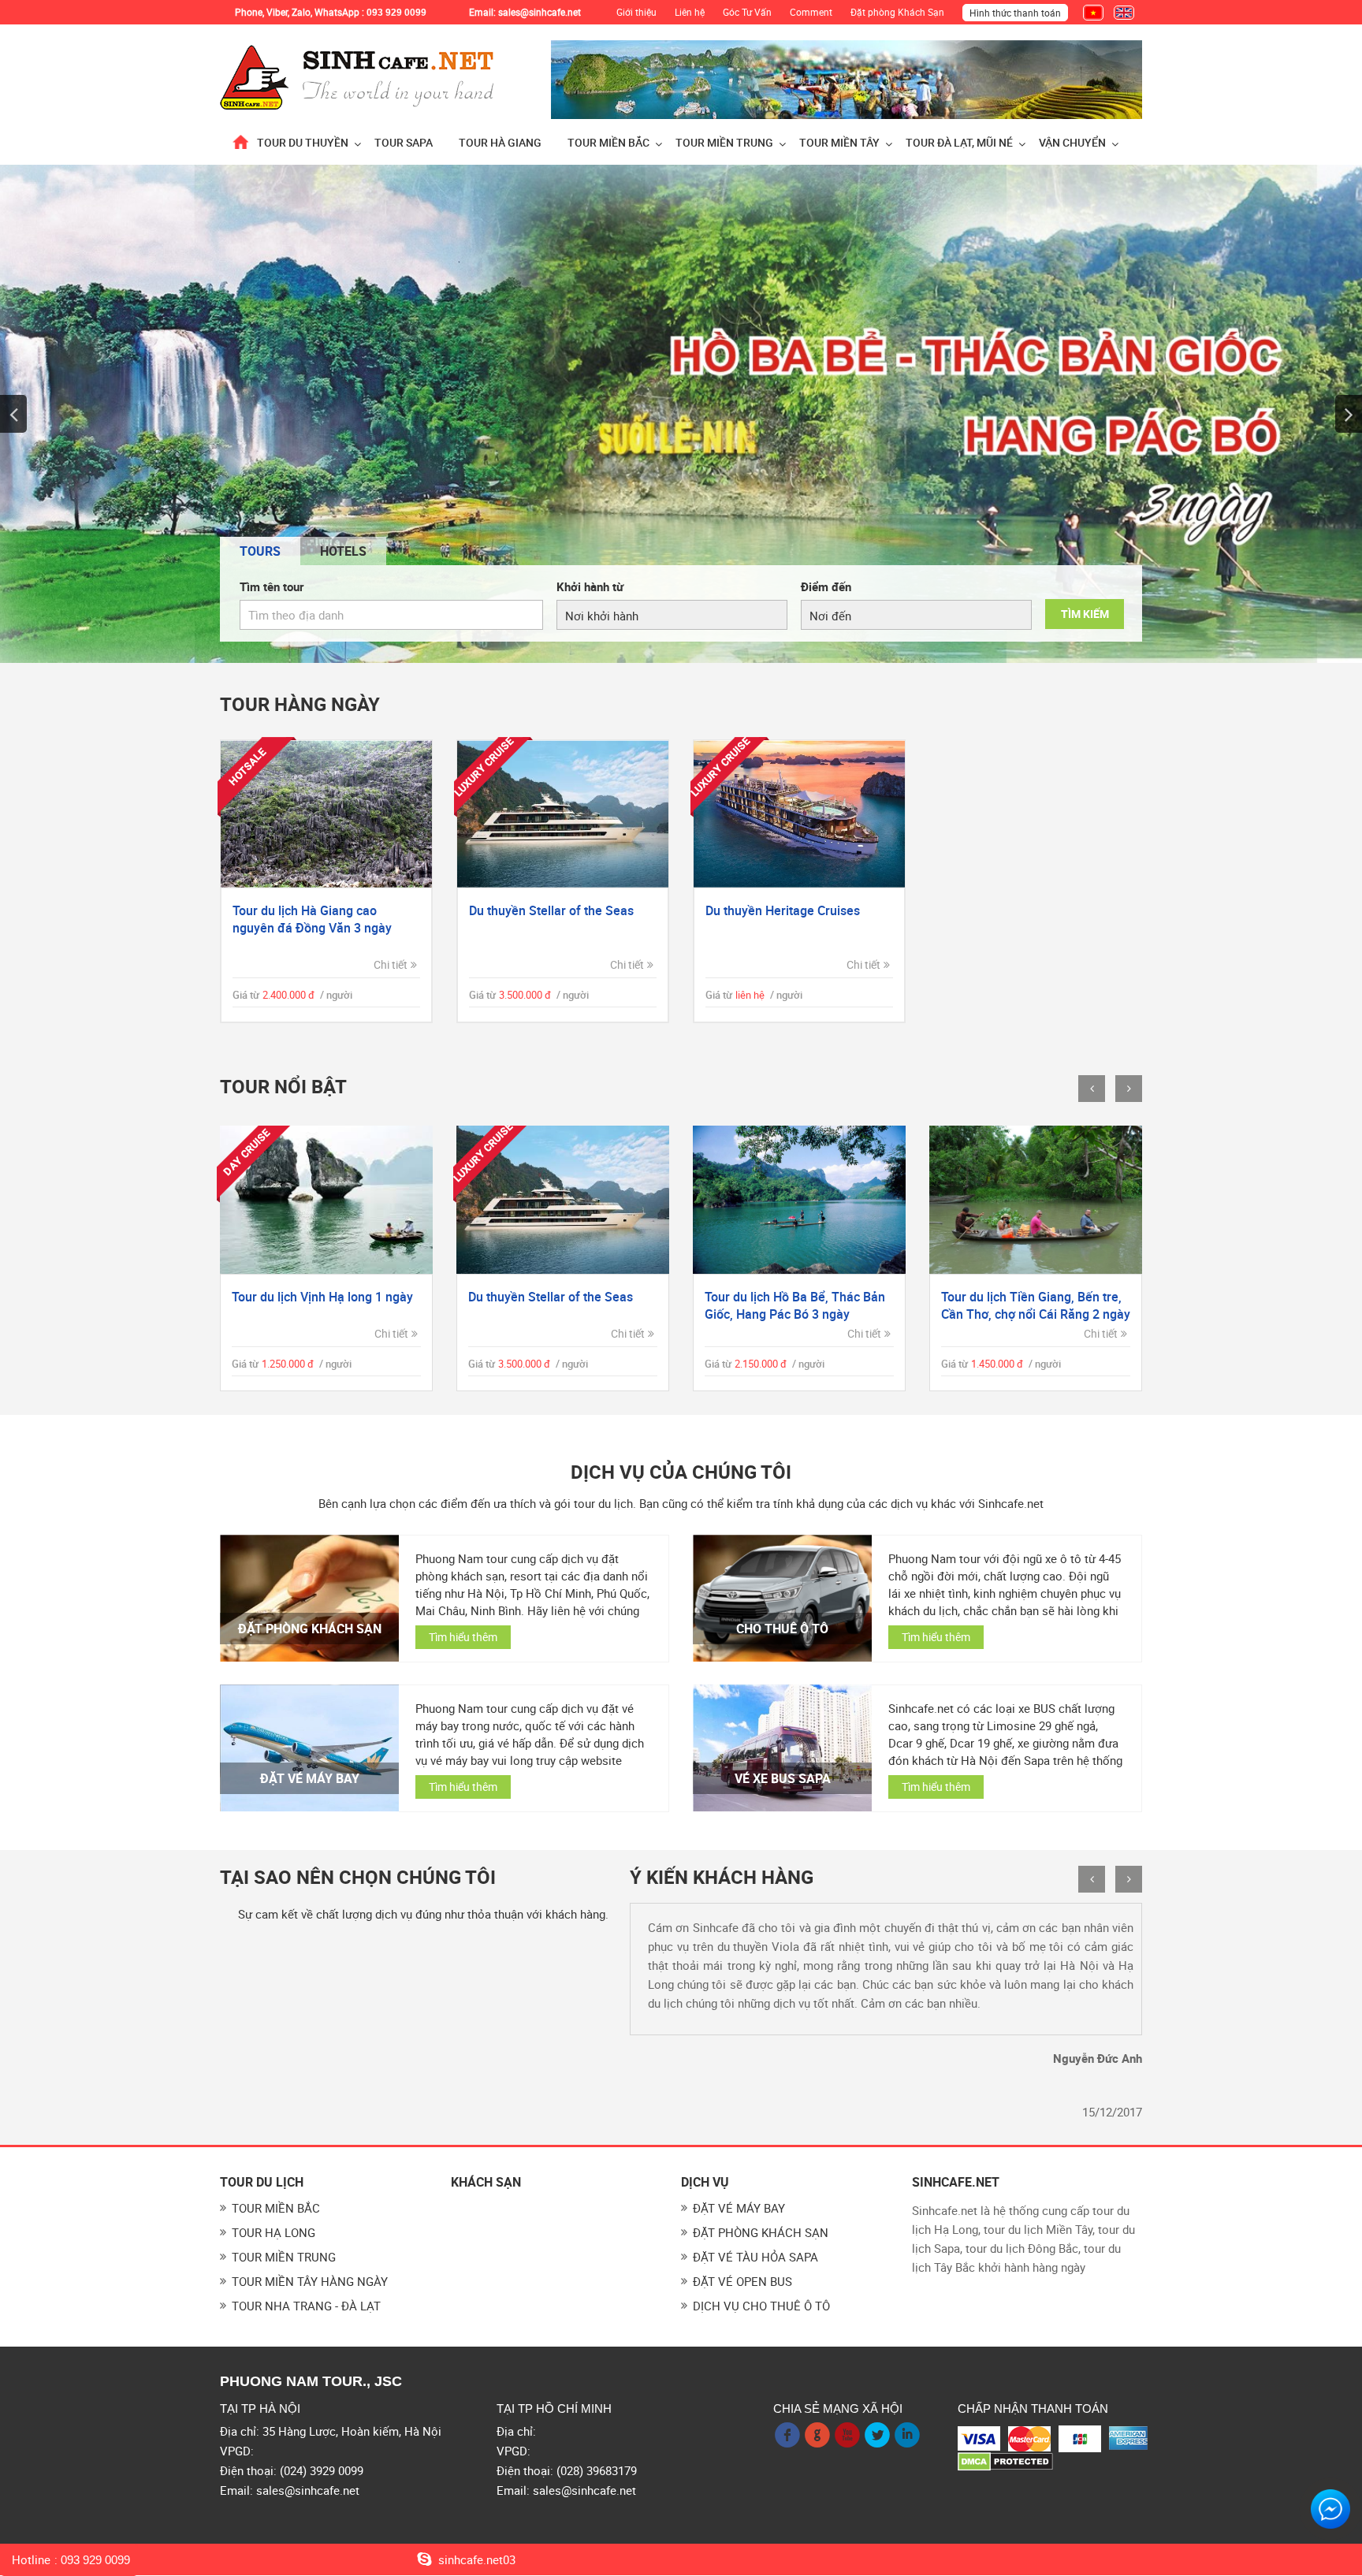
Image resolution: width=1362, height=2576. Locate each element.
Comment (811, 12)
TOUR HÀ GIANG (500, 142)
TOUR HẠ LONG (274, 2232)
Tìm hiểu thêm (463, 1637)
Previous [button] (13, 414)
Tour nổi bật (283, 1087)
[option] (681, 414)
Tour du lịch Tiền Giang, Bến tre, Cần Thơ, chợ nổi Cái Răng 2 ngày (799, 1305)
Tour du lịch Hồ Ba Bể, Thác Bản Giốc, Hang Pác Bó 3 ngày (558, 1305)
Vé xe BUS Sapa (783, 1778)
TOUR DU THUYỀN (303, 142)
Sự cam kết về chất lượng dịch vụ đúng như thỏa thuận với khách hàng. (423, 1914)
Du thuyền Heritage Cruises (783, 910)
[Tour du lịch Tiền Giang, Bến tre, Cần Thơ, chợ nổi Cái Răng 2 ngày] (799, 1200)
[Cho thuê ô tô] (782, 1598)
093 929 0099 (95, 2560)
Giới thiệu (636, 12)
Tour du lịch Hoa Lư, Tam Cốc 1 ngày (1029, 1305)
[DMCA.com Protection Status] (1005, 2460)
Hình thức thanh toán (1015, 13)
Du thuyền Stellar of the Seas (551, 910)
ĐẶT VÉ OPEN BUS (742, 2281)
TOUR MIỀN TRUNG (724, 142)
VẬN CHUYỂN (1072, 142)
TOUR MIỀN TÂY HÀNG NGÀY (310, 2281)
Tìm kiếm (1085, 614)
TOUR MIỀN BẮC (608, 142)
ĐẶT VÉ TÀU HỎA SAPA (755, 2257)
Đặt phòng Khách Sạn (897, 12)
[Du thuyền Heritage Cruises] (799, 814)
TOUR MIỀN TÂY (839, 142)
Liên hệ (690, 12)
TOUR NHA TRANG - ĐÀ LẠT (306, 2306)
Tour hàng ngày (300, 704)
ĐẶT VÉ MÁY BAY (310, 1778)
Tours (260, 551)
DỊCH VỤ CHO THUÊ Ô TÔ (761, 2306)
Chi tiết (391, 964)
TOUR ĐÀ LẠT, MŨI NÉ (959, 142)
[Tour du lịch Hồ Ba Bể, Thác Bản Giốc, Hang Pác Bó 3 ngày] (563, 1200)
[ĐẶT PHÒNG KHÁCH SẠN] (309, 1598)
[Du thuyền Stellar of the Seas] (563, 814)
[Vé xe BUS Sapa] (782, 1748)
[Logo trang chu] (358, 76)
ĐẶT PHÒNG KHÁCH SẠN (310, 1629)
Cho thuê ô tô (782, 1629)
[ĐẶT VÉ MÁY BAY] (309, 1748)
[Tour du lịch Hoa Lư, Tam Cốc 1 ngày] (1036, 1200)
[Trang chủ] (240, 142)
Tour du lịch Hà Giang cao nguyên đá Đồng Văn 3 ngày (312, 919)
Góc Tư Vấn (747, 12)
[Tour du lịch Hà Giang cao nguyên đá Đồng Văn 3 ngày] (326, 814)
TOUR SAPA (404, 142)
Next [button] (1349, 414)
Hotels (343, 551)
